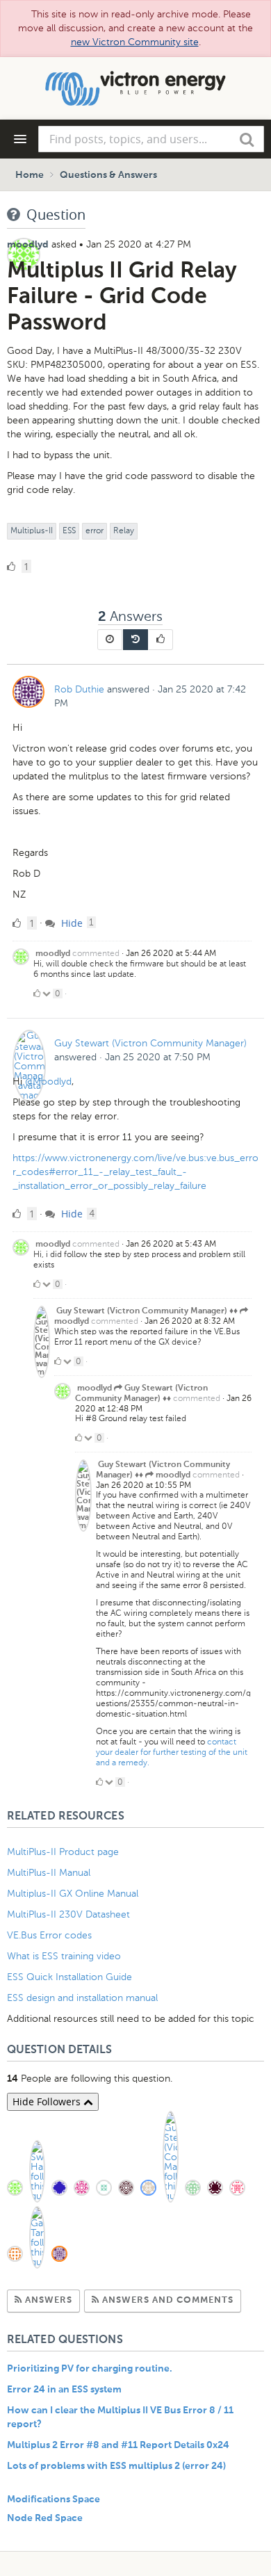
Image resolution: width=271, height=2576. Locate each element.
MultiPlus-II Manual (49, 1873)
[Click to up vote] (37, 994)
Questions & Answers (108, 175)
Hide (71, 923)
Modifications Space (54, 2500)
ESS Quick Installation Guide (69, 1977)
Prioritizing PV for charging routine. (90, 2369)
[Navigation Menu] (20, 139)
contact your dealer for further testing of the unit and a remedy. (172, 1752)
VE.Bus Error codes (49, 1935)
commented (96, 953)
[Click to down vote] (48, 994)
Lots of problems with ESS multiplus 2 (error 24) (116, 2466)
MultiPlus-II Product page (64, 1852)
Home (30, 175)
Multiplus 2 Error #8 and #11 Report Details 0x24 (118, 2445)
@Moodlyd (48, 1082)
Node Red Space (45, 2518)
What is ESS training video (64, 1956)
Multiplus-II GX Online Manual (73, 1894)
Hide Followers (48, 2101)
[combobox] (151, 139)
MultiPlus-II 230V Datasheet (70, 1914)
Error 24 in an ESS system (64, 2390)
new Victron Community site (135, 42)
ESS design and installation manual (82, 1998)
